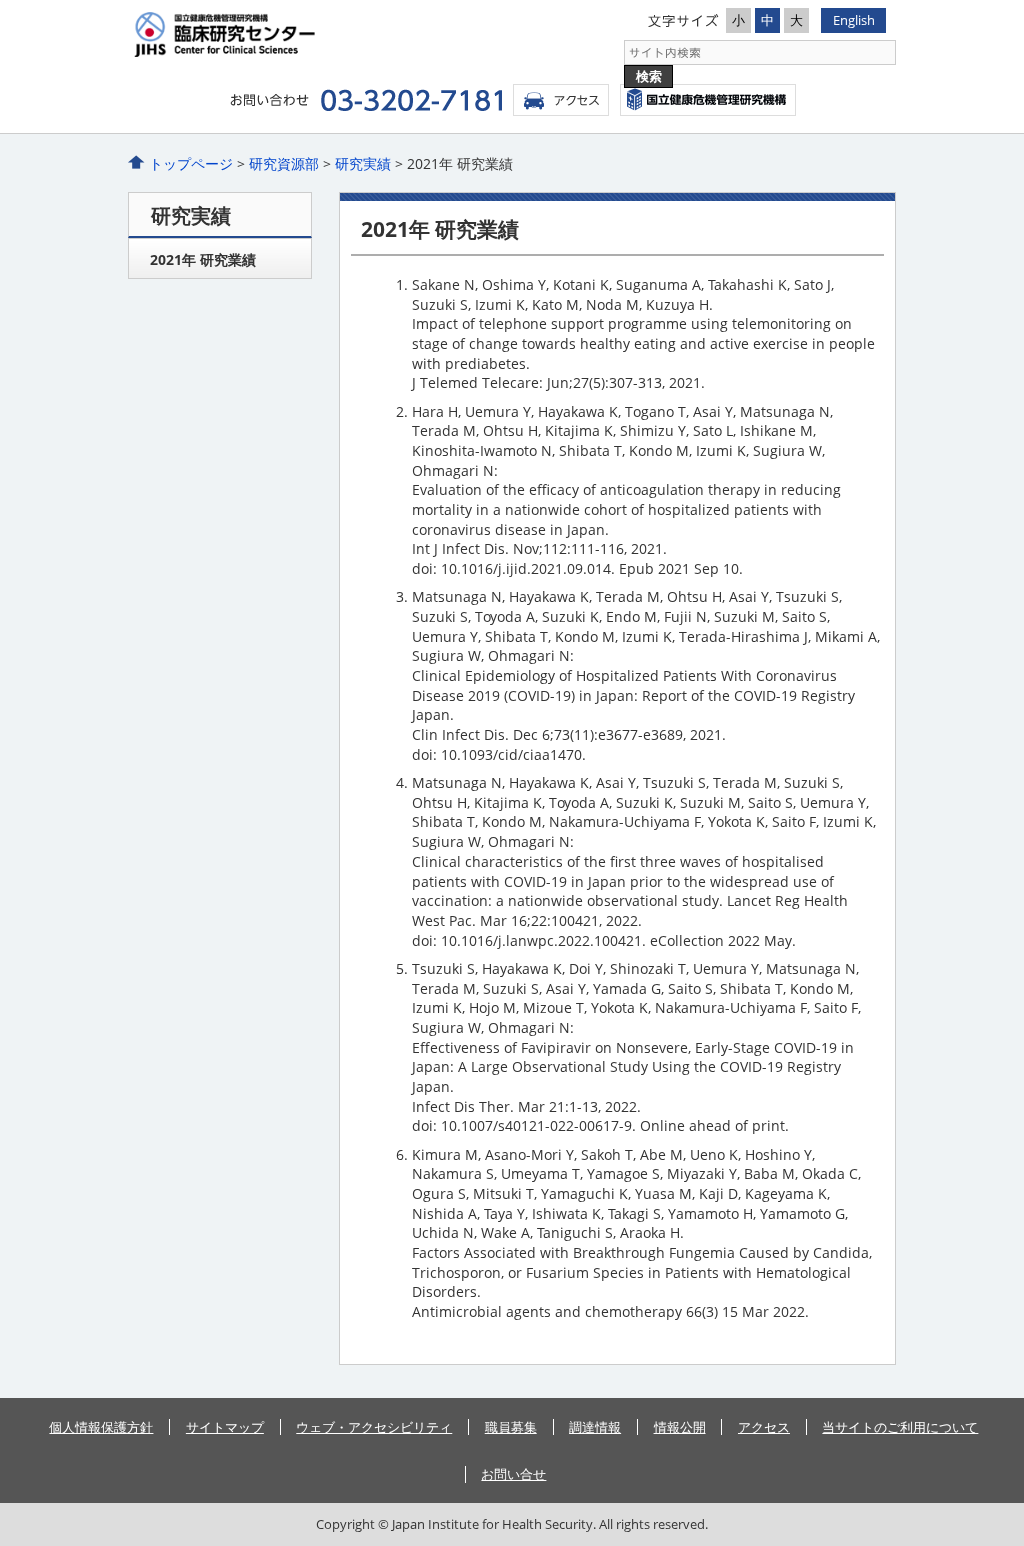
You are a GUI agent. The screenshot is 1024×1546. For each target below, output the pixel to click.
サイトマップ (225, 1427)
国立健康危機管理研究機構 (708, 100)
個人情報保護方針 (101, 1427)
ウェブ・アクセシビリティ (374, 1427)
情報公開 (680, 1427)
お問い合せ (513, 1474)
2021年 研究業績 (203, 259)
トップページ (191, 163)
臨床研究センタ (319, 34)
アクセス (561, 100)
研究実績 (363, 163)
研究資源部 (284, 163)
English (854, 20)
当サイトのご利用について (900, 1427)
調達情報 (595, 1427)
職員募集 (511, 1427)
